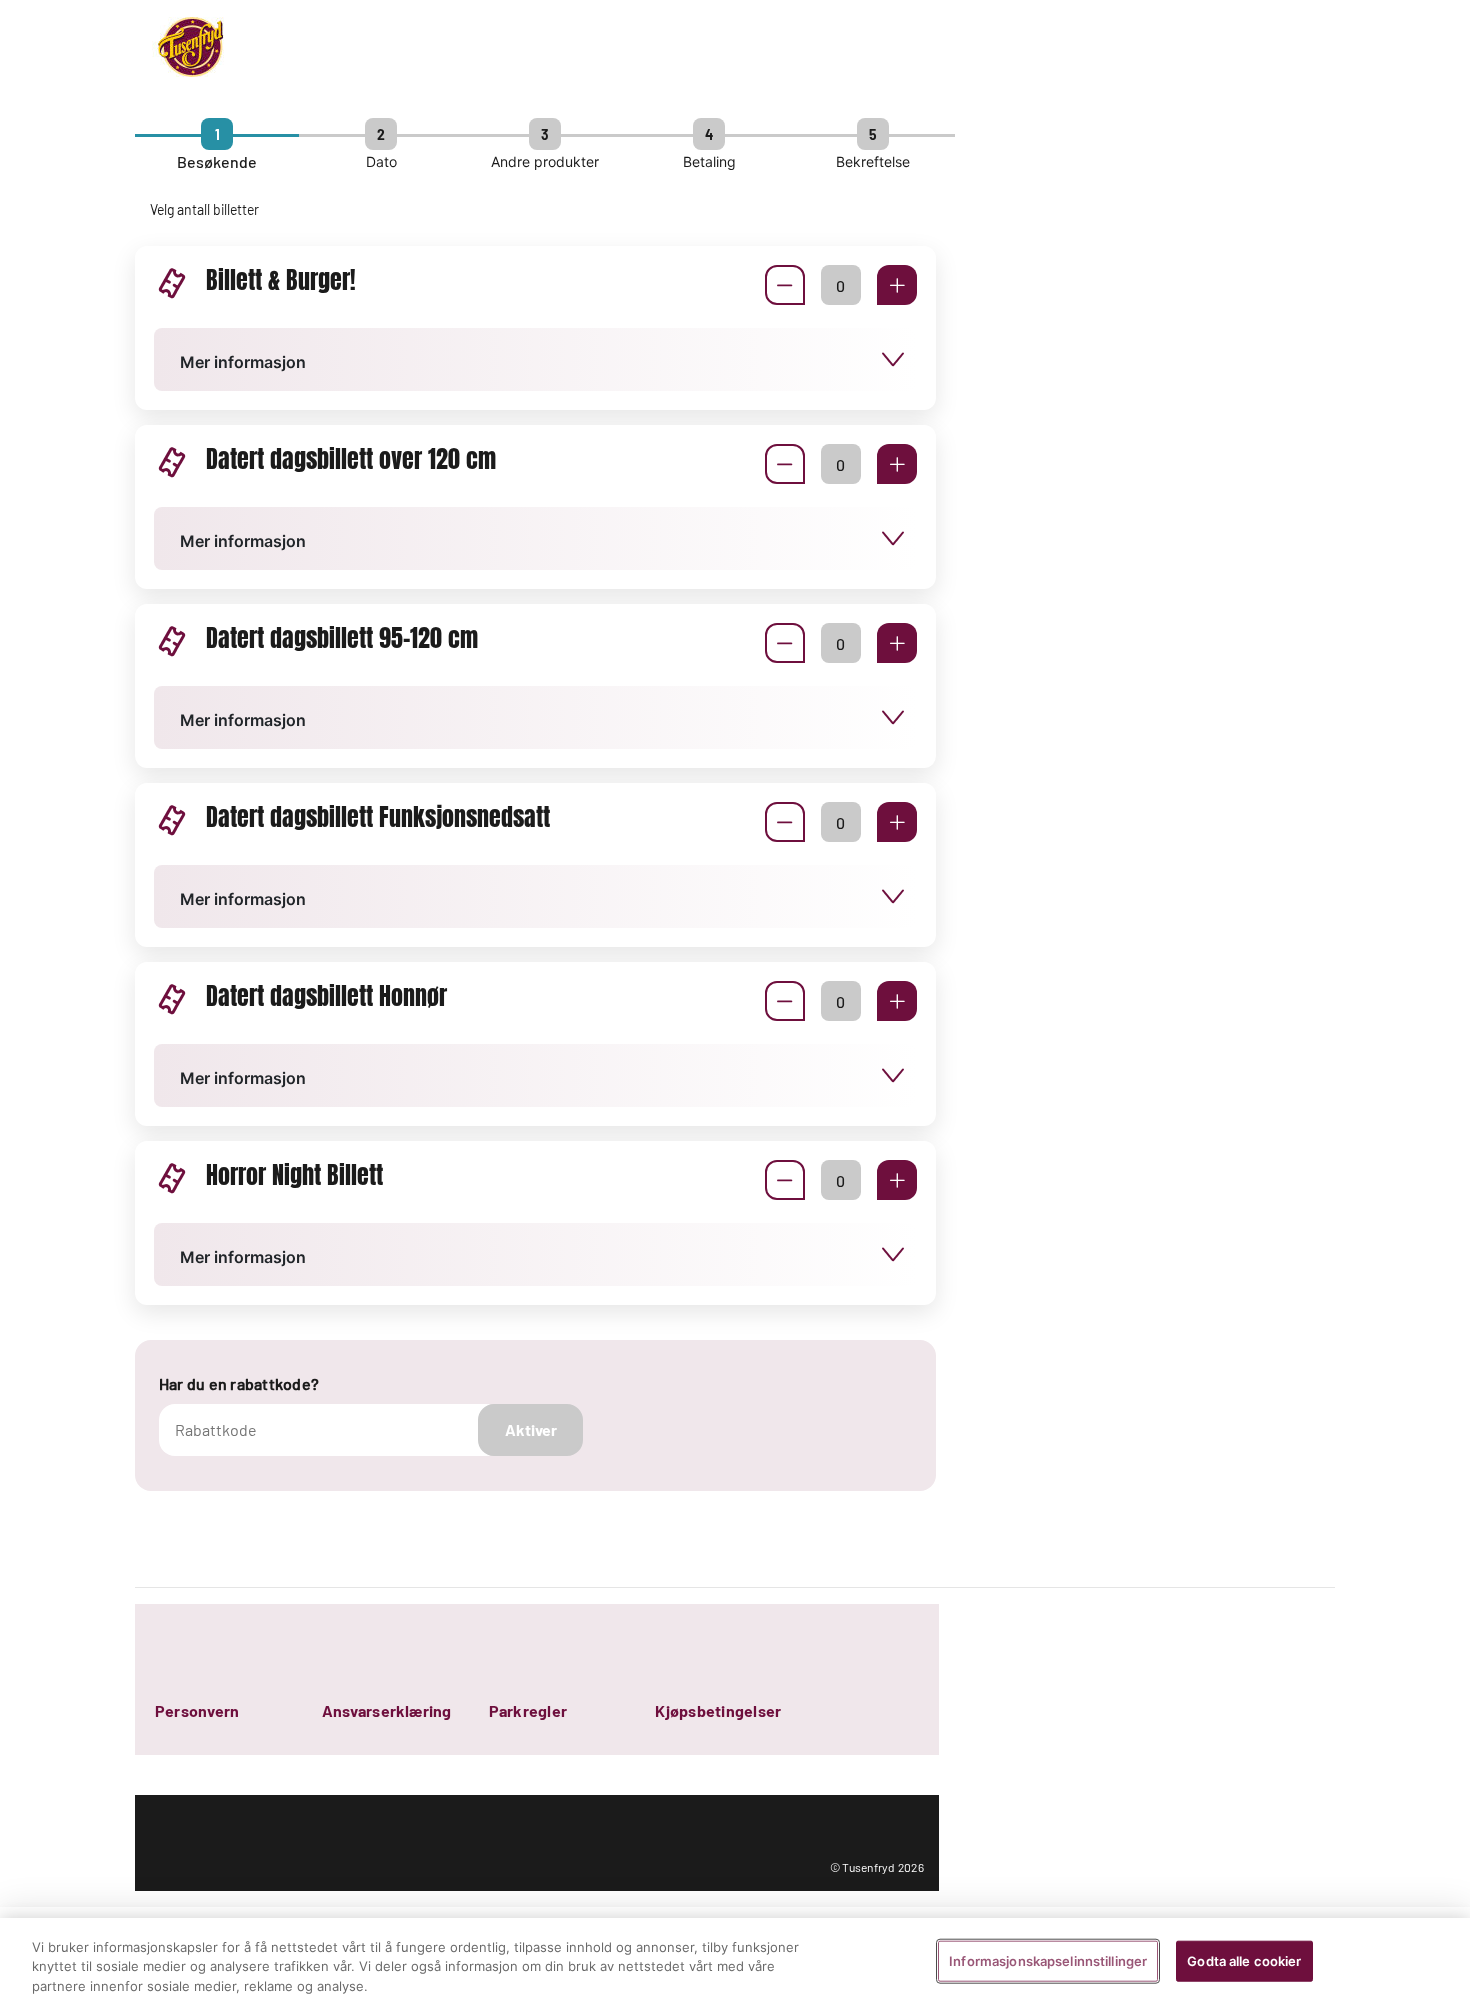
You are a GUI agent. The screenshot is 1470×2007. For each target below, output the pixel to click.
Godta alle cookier (1244, 1960)
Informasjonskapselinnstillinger (1048, 1960)
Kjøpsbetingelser (718, 1710)
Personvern (197, 1710)
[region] (735, 1962)
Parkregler (528, 1710)
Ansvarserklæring (387, 1710)
